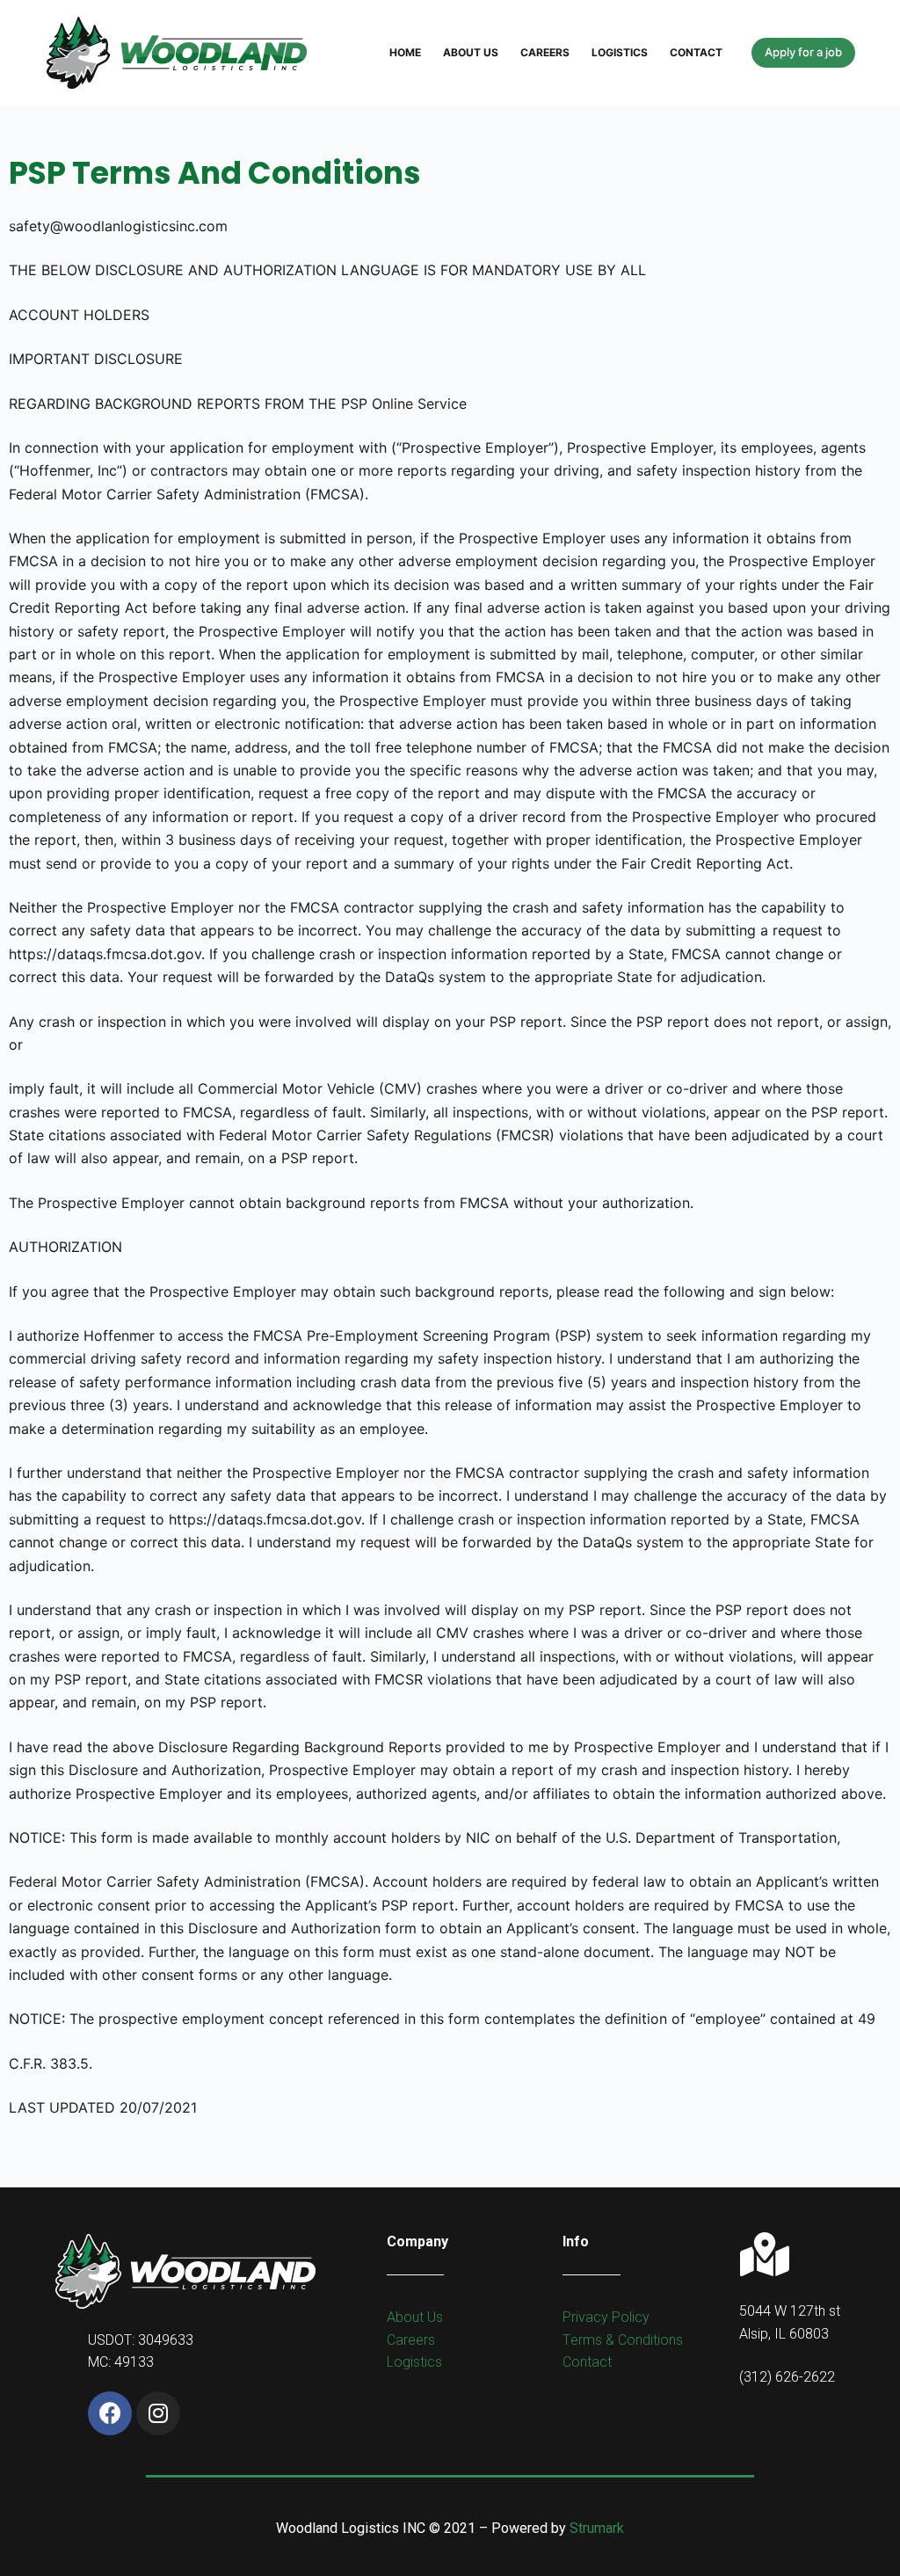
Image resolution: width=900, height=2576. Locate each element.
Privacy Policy (606, 2317)
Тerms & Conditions (623, 2340)
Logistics (414, 2362)
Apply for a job (803, 52)
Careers (411, 2340)
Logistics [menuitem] (620, 52)
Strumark (597, 2528)
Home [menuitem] (405, 52)
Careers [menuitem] (545, 52)
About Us (415, 2317)
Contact (587, 2362)
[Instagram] (158, 2413)
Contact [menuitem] (696, 52)
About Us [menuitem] (471, 52)
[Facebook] (110, 2413)
